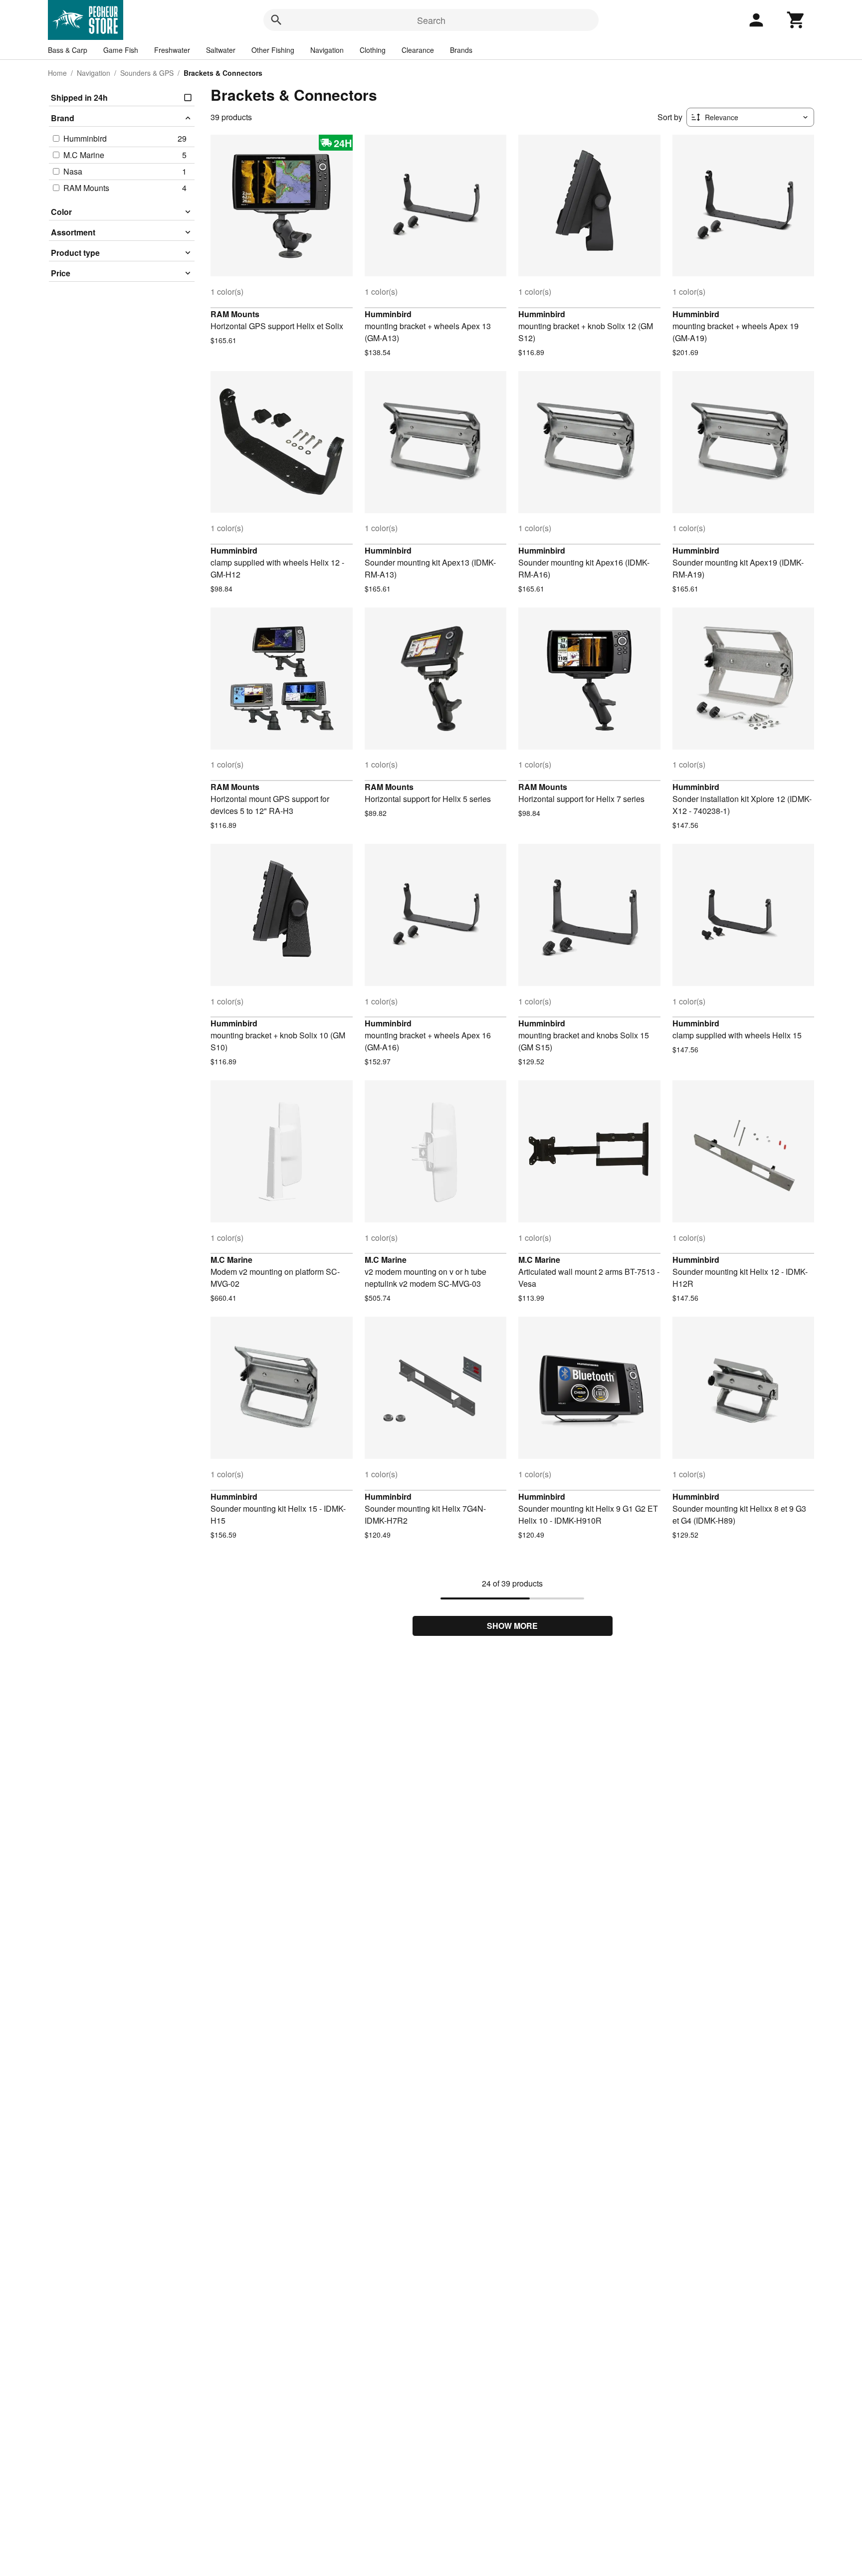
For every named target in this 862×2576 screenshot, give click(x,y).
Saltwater (221, 50)
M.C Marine (231, 1260)
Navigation (327, 50)
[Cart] (796, 20)
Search (431, 20)
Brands (461, 50)
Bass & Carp (68, 50)
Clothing (373, 50)
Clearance (418, 50)
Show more (512, 1626)
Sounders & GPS (147, 73)
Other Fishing (273, 50)
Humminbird (388, 314)
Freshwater (172, 50)
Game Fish (121, 50)
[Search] (276, 20)
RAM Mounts (235, 314)
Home (57, 73)
